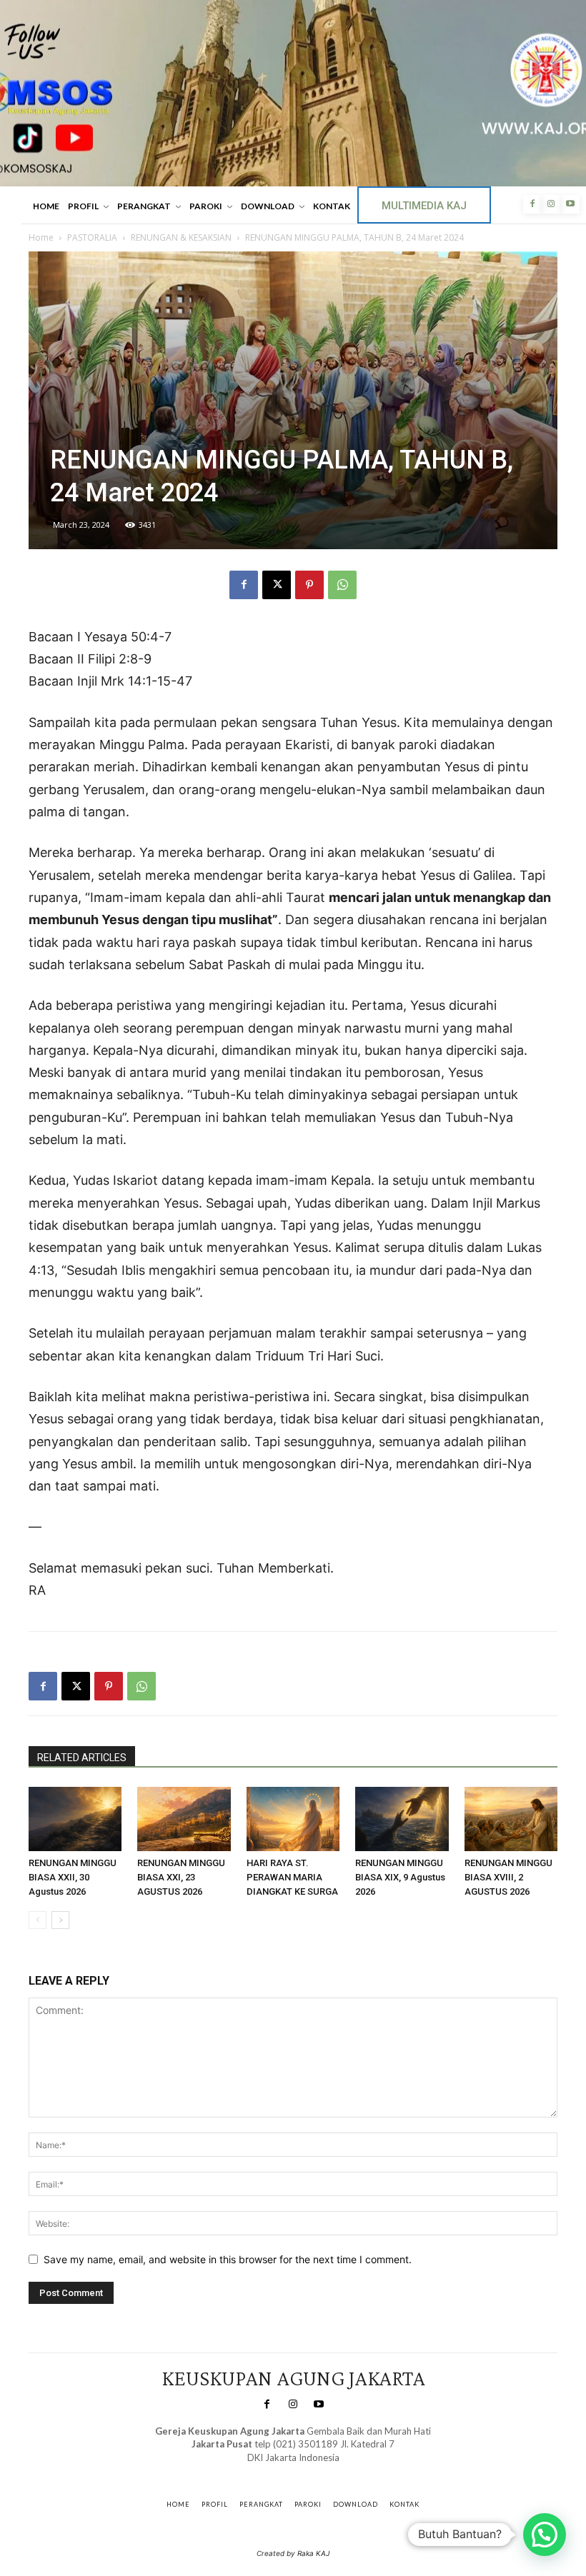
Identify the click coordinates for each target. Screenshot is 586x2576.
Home (41, 237)
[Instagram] (551, 204)
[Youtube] (570, 204)
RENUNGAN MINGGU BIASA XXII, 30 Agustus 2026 (73, 1877)
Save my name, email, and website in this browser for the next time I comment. (228, 2259)
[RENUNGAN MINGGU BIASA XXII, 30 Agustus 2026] (75, 1819)
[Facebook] (532, 204)
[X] (277, 585)
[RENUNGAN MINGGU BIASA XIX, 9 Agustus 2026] (402, 1819)
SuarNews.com (271, 2471)
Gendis (335, 2471)
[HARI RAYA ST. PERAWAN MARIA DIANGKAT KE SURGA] (293, 1819)
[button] (545, 2535)
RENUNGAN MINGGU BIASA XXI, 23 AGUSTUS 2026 (181, 1877)
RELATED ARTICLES (82, 1758)
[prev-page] (38, 1920)
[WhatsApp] (342, 585)
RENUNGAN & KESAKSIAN (181, 237)
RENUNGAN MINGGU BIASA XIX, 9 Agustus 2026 (400, 1877)
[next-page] (60, 1920)
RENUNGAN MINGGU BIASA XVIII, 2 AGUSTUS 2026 (508, 1877)
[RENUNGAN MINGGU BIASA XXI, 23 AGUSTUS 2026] (184, 1819)
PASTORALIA (92, 237)
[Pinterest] (309, 585)
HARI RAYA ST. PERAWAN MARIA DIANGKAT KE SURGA (292, 1877)
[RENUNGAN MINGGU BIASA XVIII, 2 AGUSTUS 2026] (511, 1819)
